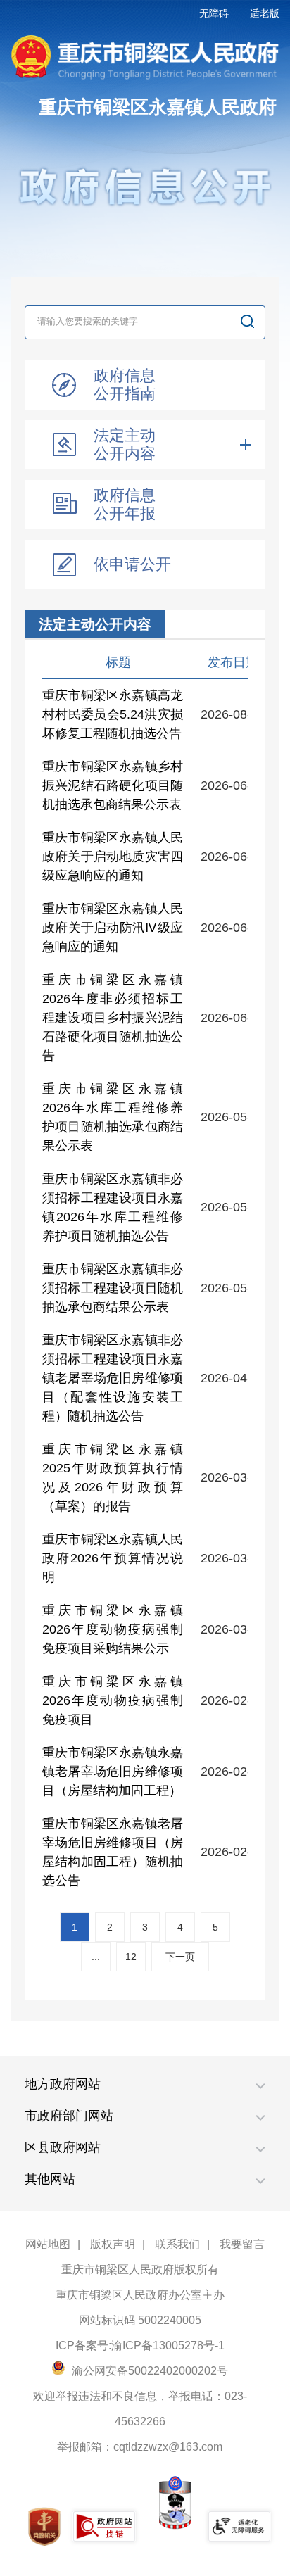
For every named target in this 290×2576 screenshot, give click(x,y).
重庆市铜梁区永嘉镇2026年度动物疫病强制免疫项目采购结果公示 (113, 1629)
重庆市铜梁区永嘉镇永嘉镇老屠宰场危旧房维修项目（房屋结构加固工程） (113, 1772)
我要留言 (242, 2244)
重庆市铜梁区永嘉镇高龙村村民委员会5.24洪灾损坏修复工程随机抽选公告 (113, 714)
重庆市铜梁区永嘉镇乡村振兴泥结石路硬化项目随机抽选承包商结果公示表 (113, 785)
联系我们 (177, 2244)
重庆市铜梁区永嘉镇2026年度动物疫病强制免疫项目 (113, 1700)
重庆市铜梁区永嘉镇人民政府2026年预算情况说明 (113, 1558)
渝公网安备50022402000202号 (149, 2371)
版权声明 (113, 2244)
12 (131, 1957)
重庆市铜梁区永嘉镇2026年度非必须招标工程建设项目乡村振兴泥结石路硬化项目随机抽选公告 (113, 1018)
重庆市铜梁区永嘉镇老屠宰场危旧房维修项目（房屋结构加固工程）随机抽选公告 (113, 1852)
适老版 (265, 13)
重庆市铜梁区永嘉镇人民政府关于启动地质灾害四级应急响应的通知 (113, 857)
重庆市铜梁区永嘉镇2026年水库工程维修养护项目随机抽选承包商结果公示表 (113, 1117)
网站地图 (48, 2244)
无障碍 (214, 13)
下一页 (180, 1957)
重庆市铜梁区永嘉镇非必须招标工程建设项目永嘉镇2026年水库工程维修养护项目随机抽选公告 (113, 1207)
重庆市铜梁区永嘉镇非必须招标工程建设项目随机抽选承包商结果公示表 (113, 1288)
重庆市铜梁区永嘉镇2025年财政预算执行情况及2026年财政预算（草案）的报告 (113, 1478)
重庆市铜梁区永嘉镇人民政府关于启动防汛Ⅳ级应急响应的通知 (113, 928)
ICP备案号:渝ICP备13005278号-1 (140, 2345)
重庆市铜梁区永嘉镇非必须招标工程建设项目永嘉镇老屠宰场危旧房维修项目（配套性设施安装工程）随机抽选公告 (113, 1378)
